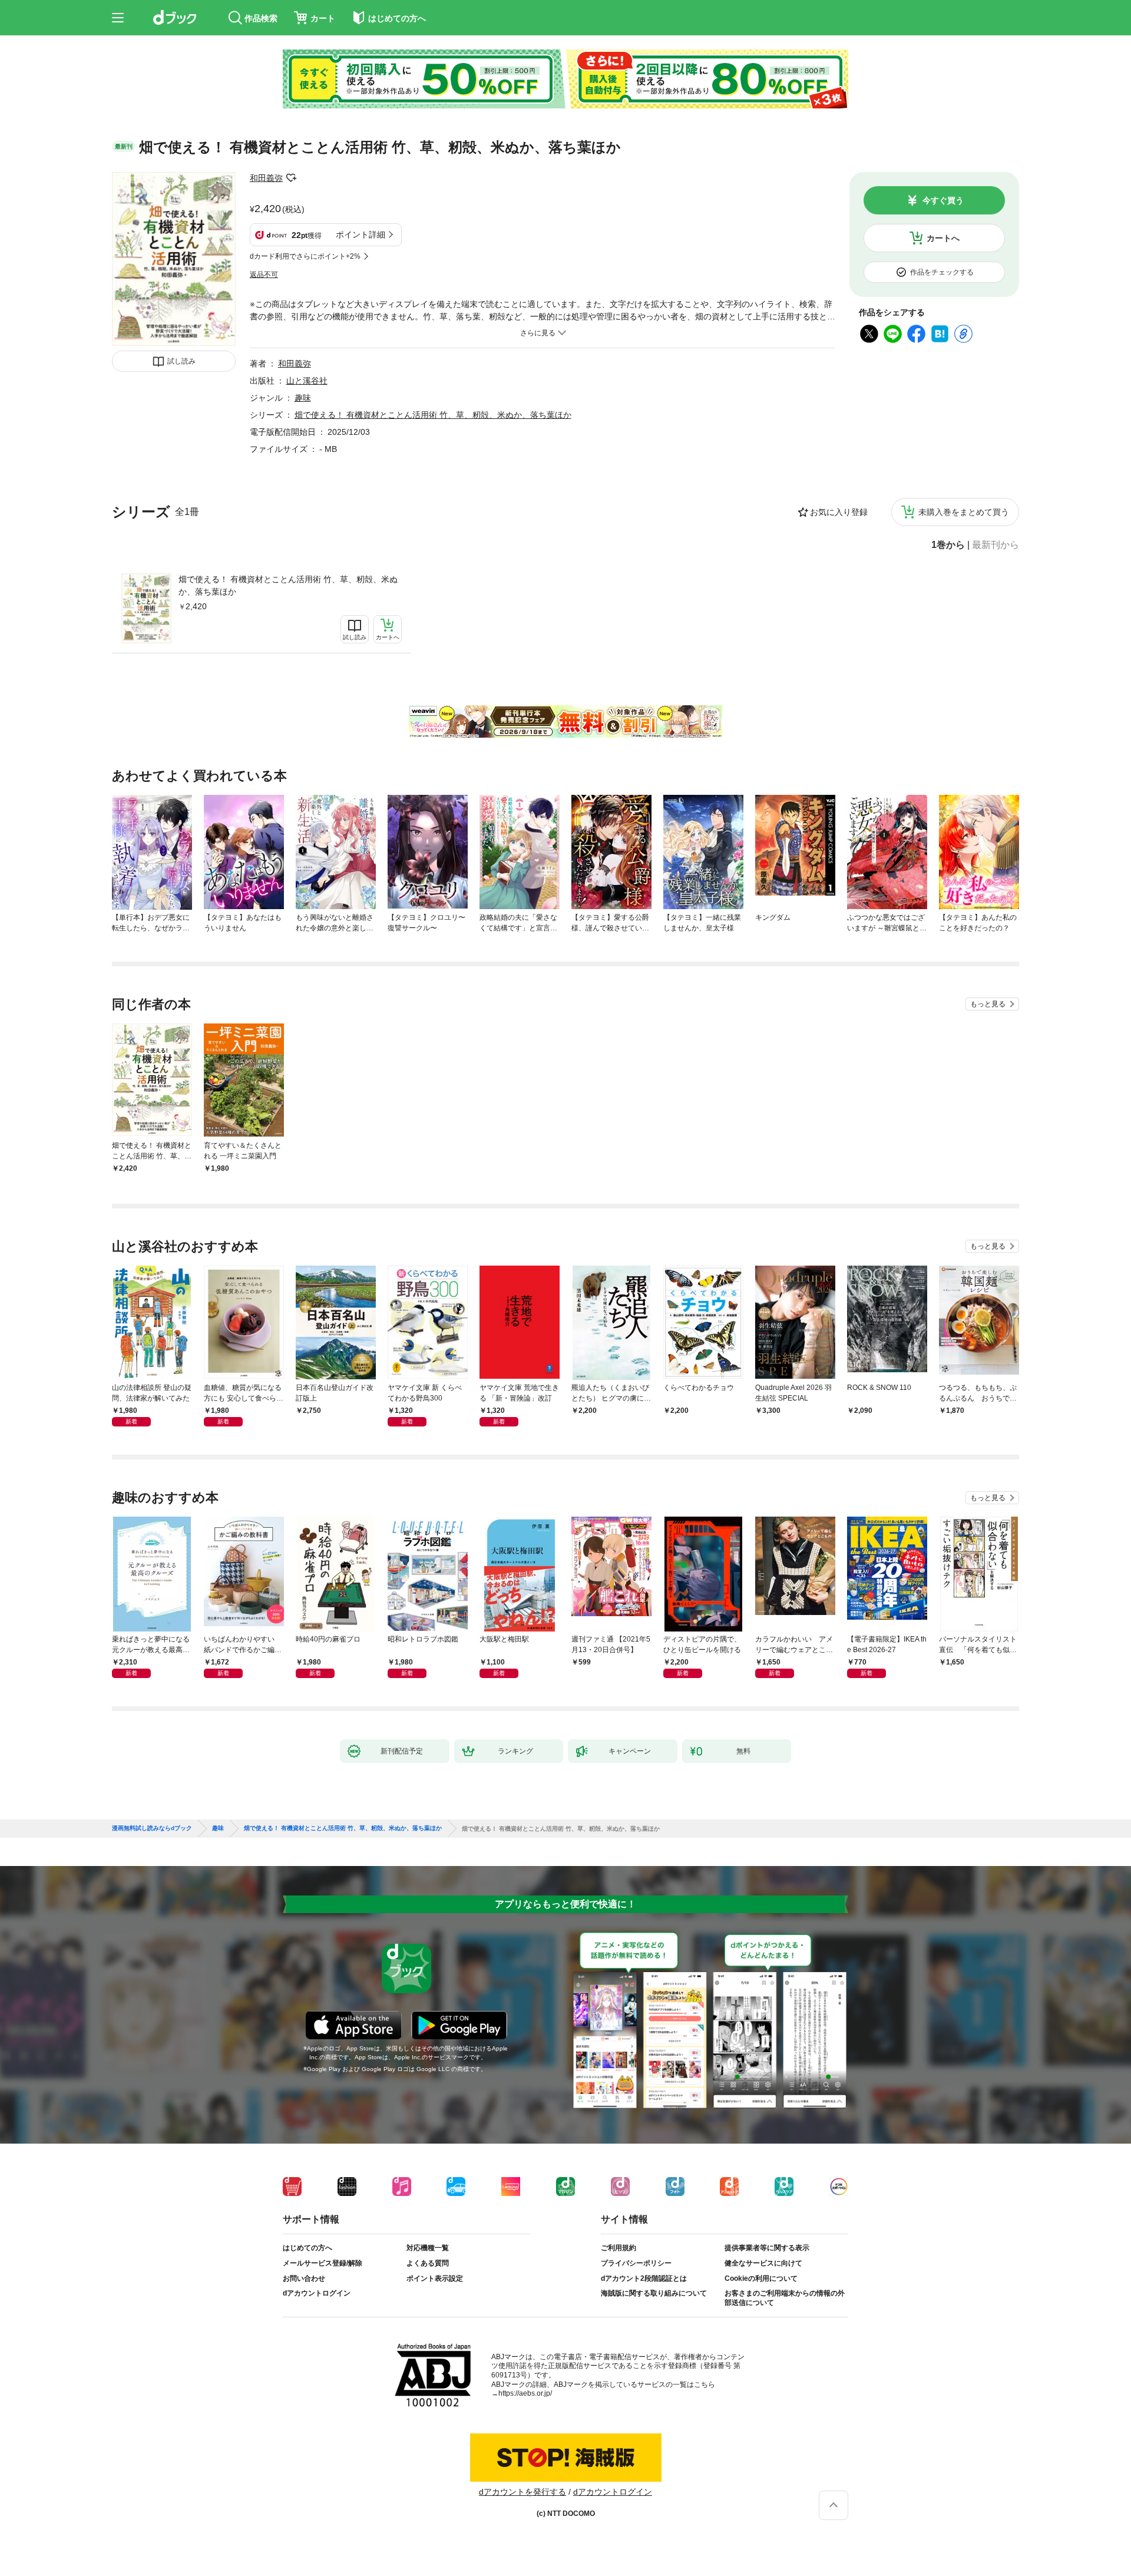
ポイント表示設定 (435, 2278)
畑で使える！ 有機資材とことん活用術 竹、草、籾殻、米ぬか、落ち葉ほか (288, 585)
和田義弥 (266, 178)
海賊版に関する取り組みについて (654, 2293)
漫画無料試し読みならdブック (152, 1828)
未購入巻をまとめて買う (964, 512)
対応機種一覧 (428, 2248)
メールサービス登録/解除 (323, 2263)
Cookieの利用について (761, 2278)
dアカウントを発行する (522, 2492)
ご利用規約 (619, 2248)
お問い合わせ (304, 2278)
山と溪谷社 (307, 381)
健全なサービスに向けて (763, 2263)
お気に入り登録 (839, 512)
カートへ (943, 238)
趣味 (303, 398)
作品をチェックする (942, 272)
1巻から (948, 545)
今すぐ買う (943, 200)
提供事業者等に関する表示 (767, 2248)
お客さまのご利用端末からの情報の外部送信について (785, 2298)
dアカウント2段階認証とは (644, 2278)
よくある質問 (428, 2263)
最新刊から (996, 545)
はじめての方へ (307, 2248)
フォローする (291, 178)
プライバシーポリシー (636, 2263)
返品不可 (264, 275)
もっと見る (988, 1004)
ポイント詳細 (361, 235)
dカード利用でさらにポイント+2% (305, 256)
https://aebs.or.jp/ (525, 2393)
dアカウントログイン (317, 2293)
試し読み (181, 361)
